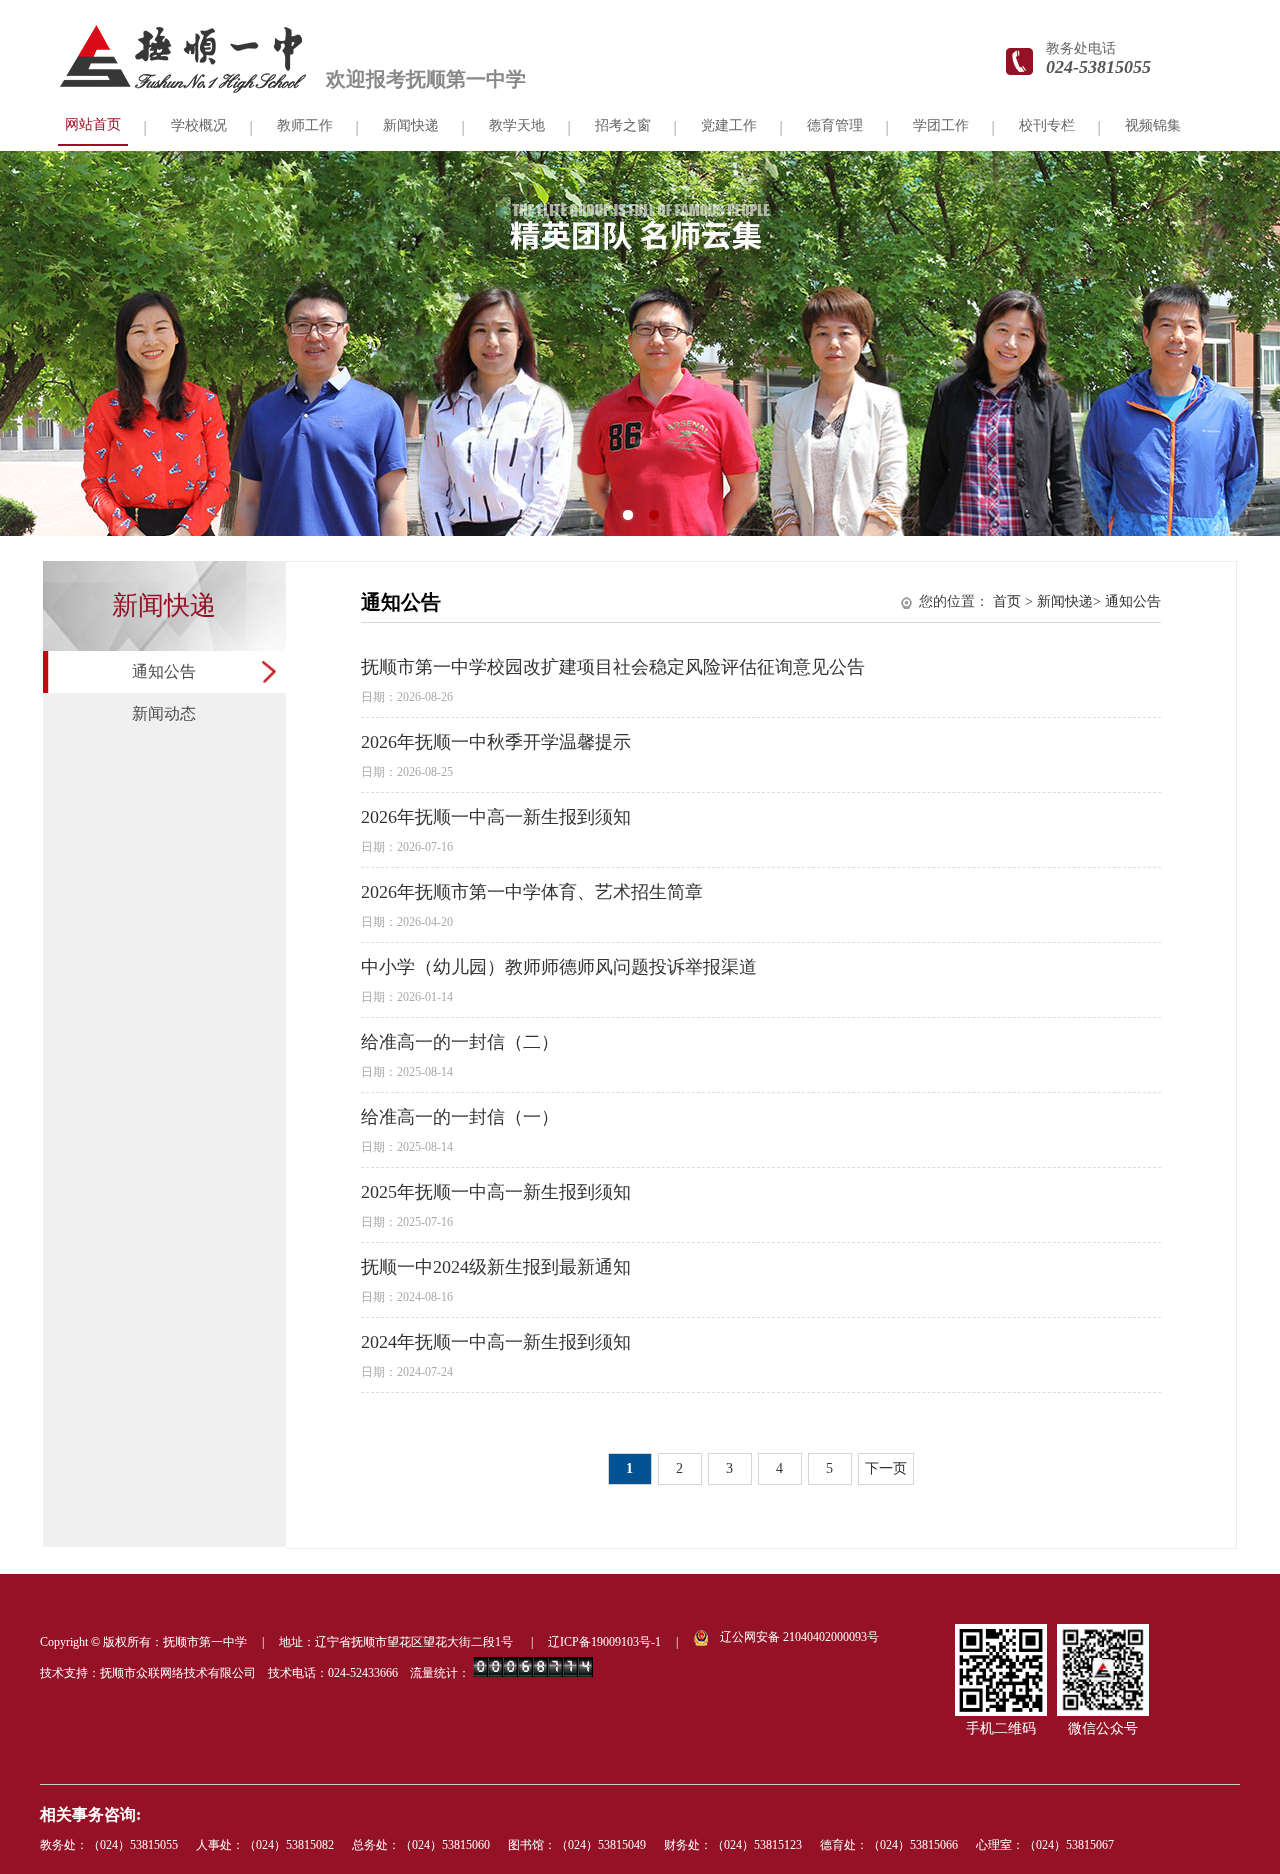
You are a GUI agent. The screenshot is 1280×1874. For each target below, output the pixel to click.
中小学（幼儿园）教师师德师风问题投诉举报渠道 (559, 967)
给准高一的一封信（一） (460, 1117)
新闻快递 (1065, 601)
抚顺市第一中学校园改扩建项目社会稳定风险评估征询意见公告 (613, 667)
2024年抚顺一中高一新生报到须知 (496, 1342)
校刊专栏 (1047, 125)
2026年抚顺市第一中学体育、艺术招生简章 (532, 892)
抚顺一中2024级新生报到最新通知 (496, 1267)
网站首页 (93, 124)
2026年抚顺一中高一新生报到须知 (496, 817)
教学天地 (517, 125)
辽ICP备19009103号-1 (604, 1642)
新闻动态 (164, 713)
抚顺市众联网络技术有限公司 (178, 1673)
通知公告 (164, 671)
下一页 (886, 1468)
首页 (1007, 601)
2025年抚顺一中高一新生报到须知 (496, 1192)
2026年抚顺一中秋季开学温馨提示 (496, 742)
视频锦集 (1153, 125)
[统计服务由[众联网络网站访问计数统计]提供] (533, 1673)
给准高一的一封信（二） (460, 1042)
